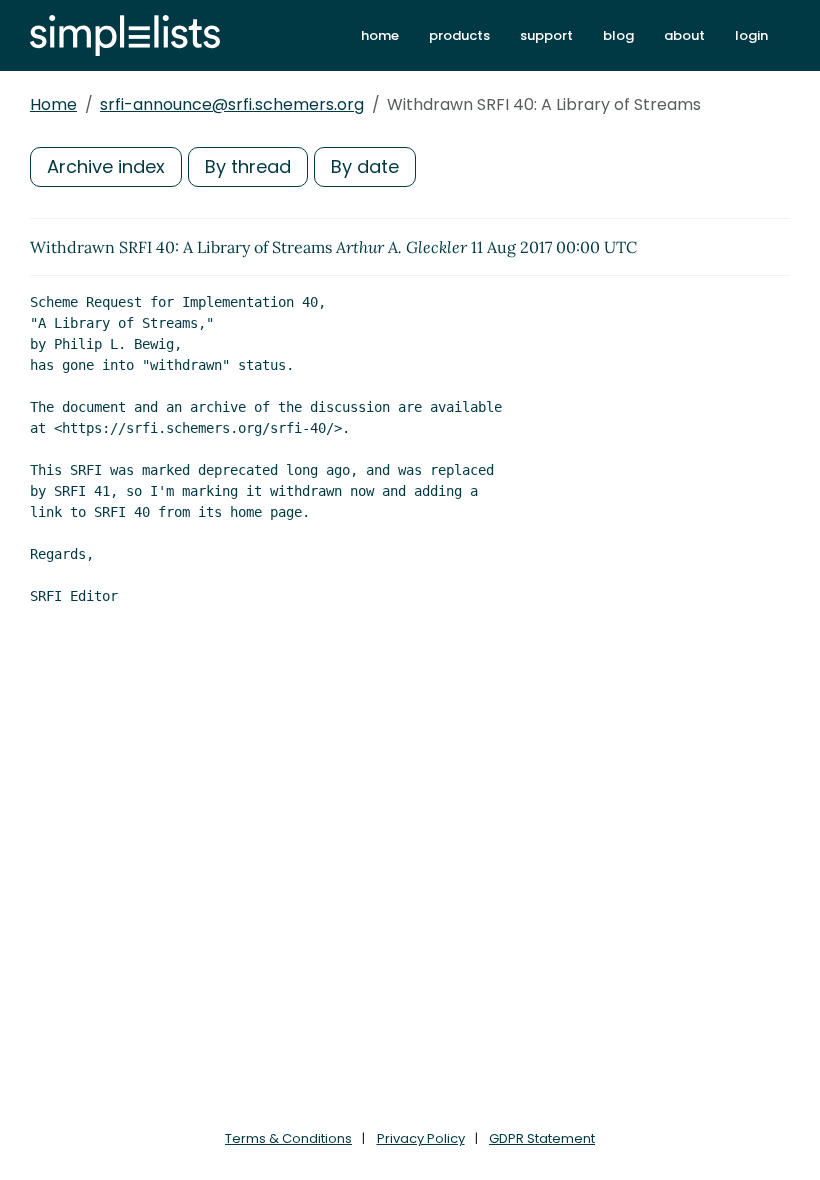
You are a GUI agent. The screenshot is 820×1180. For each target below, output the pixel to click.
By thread (248, 166)
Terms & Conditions (288, 1138)
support (546, 35)
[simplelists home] (125, 35)
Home (53, 104)
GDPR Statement (542, 1138)
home (380, 35)
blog (618, 35)
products (459, 35)
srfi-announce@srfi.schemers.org (232, 104)
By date (365, 166)
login (751, 35)
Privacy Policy (421, 1138)
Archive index (106, 166)
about (684, 35)
